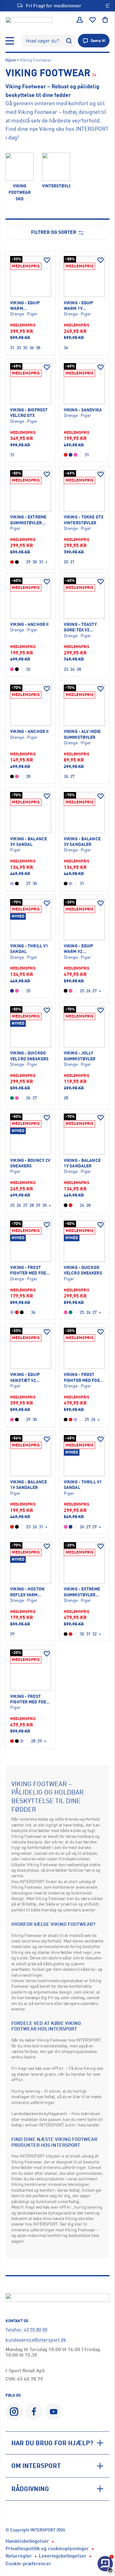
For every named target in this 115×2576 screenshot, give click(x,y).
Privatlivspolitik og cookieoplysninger (47, 2548)
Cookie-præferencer (28, 2563)
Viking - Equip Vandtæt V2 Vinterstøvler (26, 1377)
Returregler (19, 2556)
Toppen (93, 2548)
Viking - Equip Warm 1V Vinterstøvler (80, 306)
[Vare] (31, 277)
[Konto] (80, 20)
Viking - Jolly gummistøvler (80, 1056)
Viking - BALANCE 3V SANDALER (82, 841)
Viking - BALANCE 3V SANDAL (29, 841)
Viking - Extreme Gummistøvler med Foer (28, 520)
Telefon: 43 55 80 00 (26, 2330)
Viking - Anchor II (29, 624)
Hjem (11, 60)
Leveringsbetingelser (63, 2556)
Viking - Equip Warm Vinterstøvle (25, 306)
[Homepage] (29, 20)
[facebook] (34, 2412)
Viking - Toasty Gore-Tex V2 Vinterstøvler (80, 627)
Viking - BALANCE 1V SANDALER (82, 1163)
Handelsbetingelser (27, 2541)
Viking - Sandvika (83, 410)
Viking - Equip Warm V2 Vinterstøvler (80, 949)
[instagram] (14, 2412)
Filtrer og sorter (54, 232)
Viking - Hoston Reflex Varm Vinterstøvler (27, 1592)
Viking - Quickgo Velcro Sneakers (29, 1056)
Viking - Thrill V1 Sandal (29, 948)
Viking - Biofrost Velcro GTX (29, 412)
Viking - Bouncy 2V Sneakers (30, 1163)
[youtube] (54, 2412)
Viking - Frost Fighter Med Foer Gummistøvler (29, 1270)
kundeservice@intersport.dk (36, 2340)
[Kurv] (105, 20)
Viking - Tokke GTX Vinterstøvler (84, 520)
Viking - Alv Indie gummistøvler (82, 734)
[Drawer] (10, 41)
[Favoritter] (93, 20)
